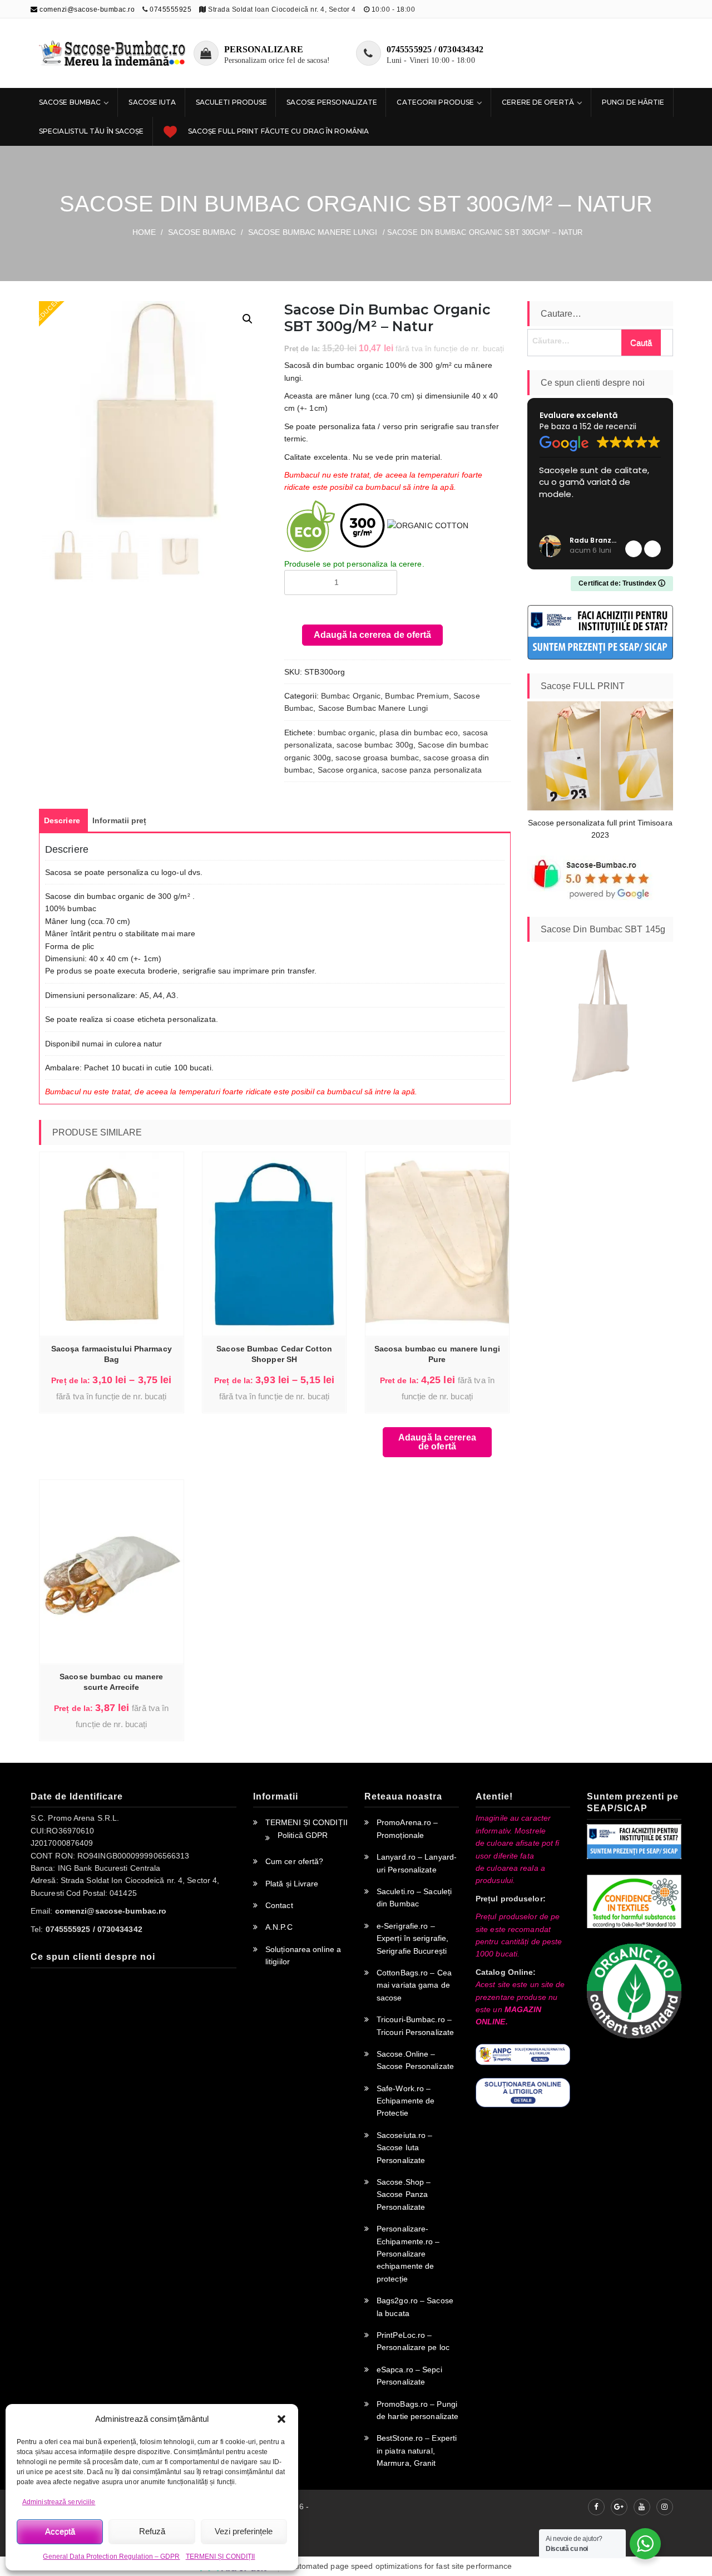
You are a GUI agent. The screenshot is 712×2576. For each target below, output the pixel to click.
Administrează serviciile (59, 2502)
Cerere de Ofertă (538, 102)
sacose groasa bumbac (377, 758)
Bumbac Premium (417, 696)
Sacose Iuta (152, 102)
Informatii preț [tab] (120, 820)
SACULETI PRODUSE (232, 102)
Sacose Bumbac (70, 102)
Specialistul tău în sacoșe (92, 131)
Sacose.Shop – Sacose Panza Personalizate (404, 2194)
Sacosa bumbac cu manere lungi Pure (437, 1354)
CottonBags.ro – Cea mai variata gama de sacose (414, 1985)
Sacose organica (348, 770)
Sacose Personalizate (332, 102)
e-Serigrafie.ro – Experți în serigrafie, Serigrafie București (412, 1938)
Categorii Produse (435, 102)
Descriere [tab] (62, 820)
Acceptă (60, 2531)
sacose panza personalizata (432, 770)
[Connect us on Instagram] (665, 2507)
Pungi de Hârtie (633, 102)
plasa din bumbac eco (419, 733)
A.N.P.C (279, 1927)
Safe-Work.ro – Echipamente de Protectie (406, 2101)
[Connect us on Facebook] (596, 2507)
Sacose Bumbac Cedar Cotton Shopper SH (274, 1354)
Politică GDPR (303, 1835)
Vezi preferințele (244, 2531)
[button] (281, 2419)
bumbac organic (346, 733)
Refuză (152, 2531)
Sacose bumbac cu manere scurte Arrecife (111, 1682)
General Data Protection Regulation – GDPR (111, 2557)
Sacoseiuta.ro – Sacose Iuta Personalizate (405, 2148)
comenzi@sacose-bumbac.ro (86, 9)
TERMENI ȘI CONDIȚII (221, 2557)
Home (144, 232)
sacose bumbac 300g (375, 745)
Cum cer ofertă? (295, 1861)
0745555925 (170, 9)
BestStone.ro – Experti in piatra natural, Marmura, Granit (417, 2450)
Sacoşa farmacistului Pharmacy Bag (112, 1354)
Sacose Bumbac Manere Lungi (313, 232)
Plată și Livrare (292, 1884)
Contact (279, 1905)
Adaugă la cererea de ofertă (373, 635)
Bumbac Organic (351, 696)
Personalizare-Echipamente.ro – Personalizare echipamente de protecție (408, 2254)
